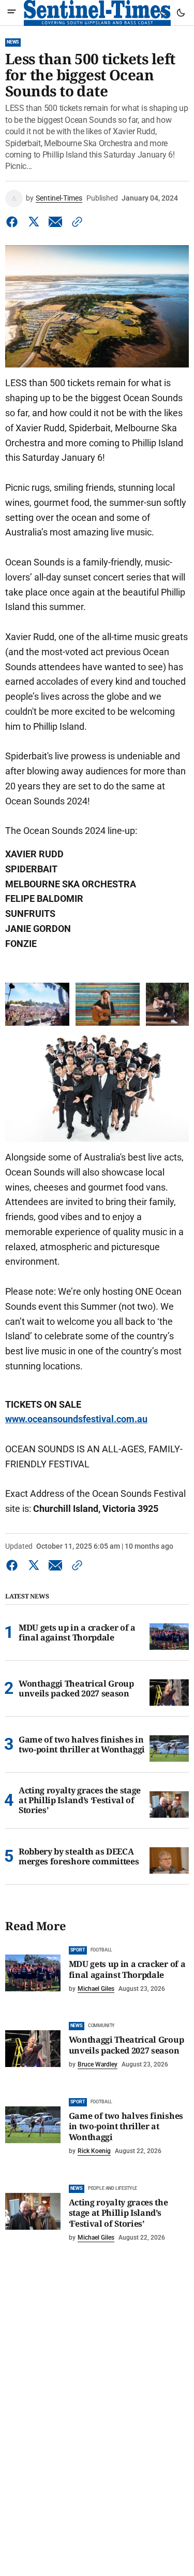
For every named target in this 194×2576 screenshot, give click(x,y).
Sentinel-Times (59, 198)
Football (102, 1950)
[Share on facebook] (14, 222)
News (13, 42)
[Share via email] (55, 222)
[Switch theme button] (181, 13)
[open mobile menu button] (12, 13)
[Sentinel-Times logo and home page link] (97, 13)
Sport (78, 1950)
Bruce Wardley (98, 2064)
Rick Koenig (94, 2151)
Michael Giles (96, 1989)
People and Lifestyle (113, 2188)
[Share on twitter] (34, 222)
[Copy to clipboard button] (75, 222)
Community (101, 2026)
